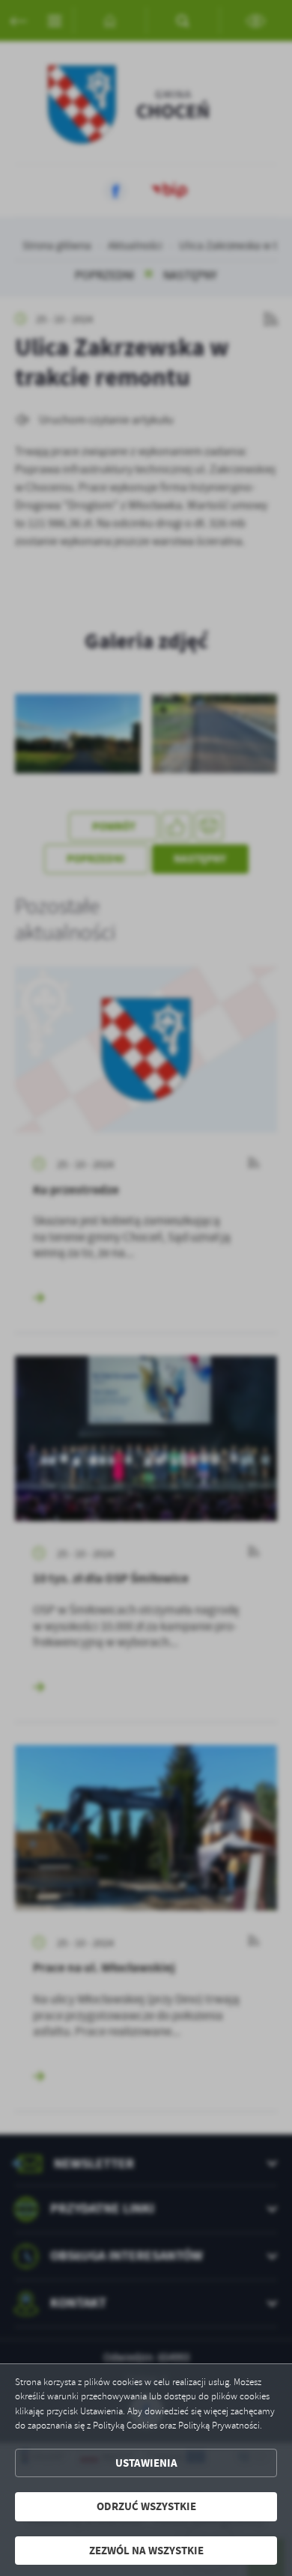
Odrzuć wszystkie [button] (146, 2506)
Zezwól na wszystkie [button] (146, 2551)
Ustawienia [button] (146, 2463)
